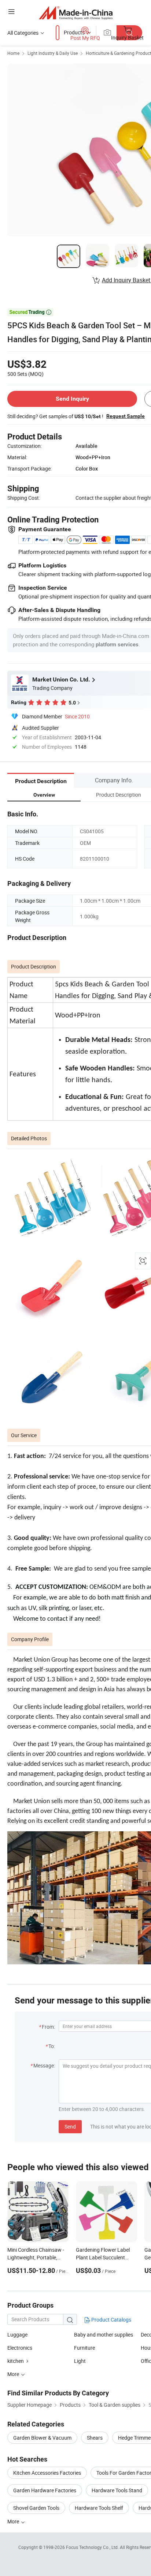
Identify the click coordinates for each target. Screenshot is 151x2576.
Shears (95, 2438)
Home (13, 53)
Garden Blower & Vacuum (42, 2438)
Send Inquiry (72, 399)
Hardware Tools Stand (117, 2490)
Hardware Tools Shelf (99, 2508)
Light (80, 2361)
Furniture (84, 2348)
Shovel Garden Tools (36, 2508)
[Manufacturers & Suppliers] (76, 13)
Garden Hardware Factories (45, 2490)
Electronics (20, 2348)
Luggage (17, 2335)
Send (70, 2126)
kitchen (16, 2361)
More (14, 2521)
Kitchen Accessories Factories (47, 2473)
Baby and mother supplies (104, 2335)
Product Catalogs (111, 2320)
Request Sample (126, 416)
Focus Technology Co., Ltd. (93, 2547)
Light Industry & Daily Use (53, 53)
